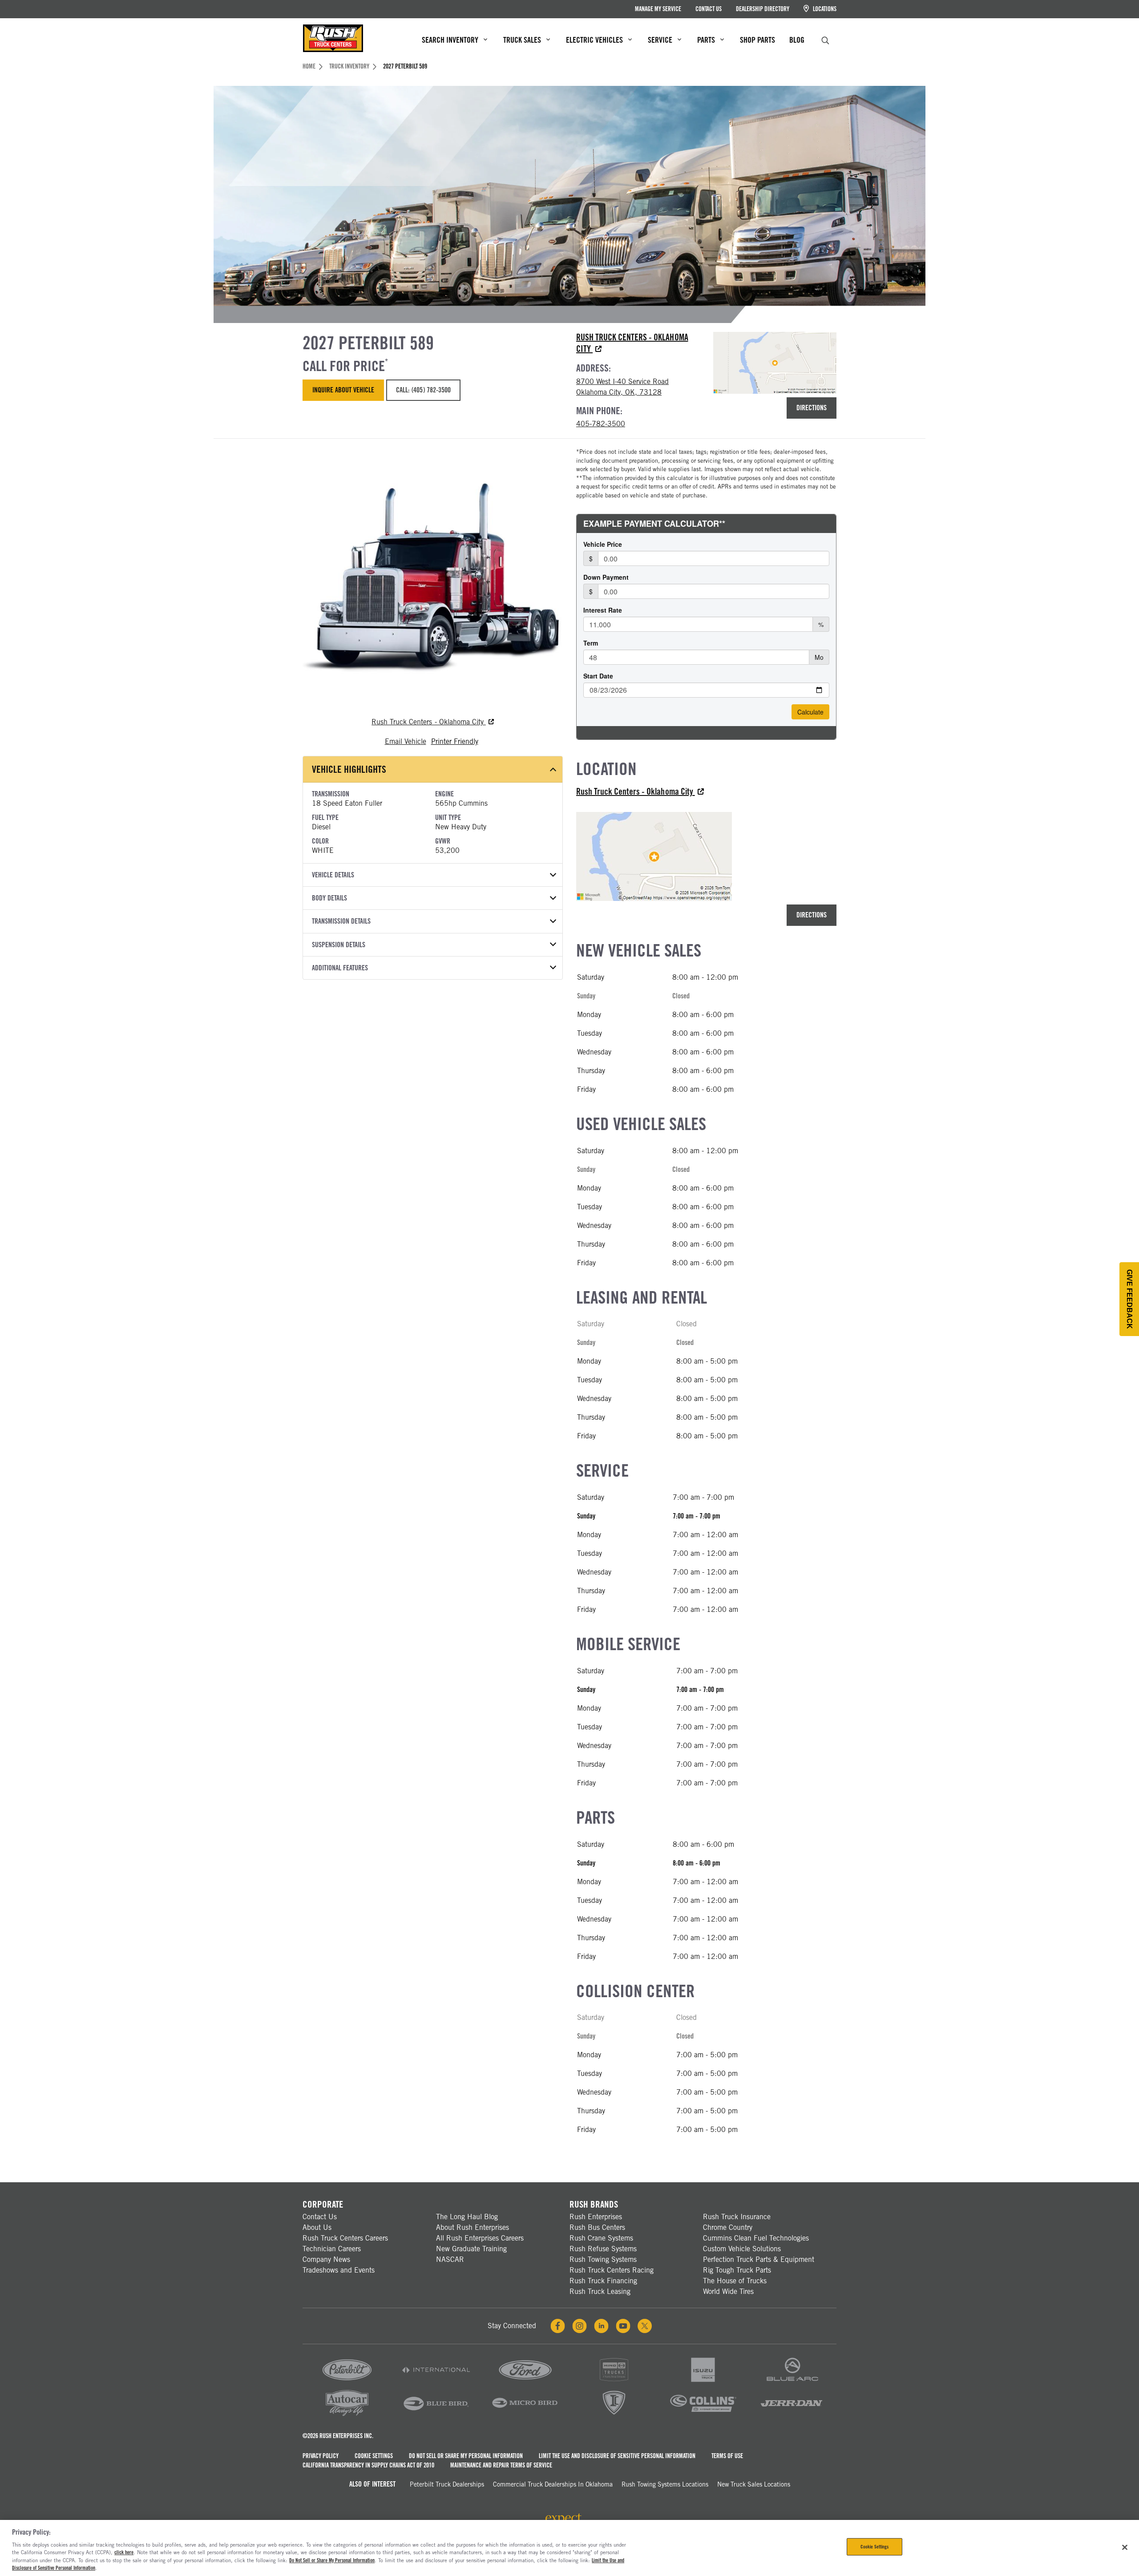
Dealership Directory (763, 9)
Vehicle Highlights (349, 769)
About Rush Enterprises (473, 2227)
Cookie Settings (374, 2456)
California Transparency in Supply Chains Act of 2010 (368, 2465)
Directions (812, 408)
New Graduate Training (471, 2249)
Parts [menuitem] (706, 40)
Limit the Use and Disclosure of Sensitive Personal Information (617, 2456)
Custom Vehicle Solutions (742, 2249)
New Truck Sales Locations (754, 2484)
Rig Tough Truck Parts (737, 2270)
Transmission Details (341, 921)
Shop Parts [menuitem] (757, 40)
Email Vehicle (406, 741)
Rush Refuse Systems (603, 2249)
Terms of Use (727, 2456)
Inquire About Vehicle (343, 390)
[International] (436, 2382)
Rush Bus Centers (597, 2227)
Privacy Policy (321, 2456)
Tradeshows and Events (339, 2270)
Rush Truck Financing (603, 2281)
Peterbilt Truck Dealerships (447, 2484)
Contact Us (709, 9)
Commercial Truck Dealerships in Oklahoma (553, 2484)
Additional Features (340, 968)
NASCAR (450, 2259)
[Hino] (614, 2382)
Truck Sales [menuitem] (522, 40)
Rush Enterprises (596, 2217)
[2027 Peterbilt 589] (433, 578)
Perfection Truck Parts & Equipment (759, 2259)
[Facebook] (558, 2326)
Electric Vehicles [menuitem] (594, 40)
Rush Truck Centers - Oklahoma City (429, 722)
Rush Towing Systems (603, 2259)
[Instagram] (580, 2326)
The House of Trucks (735, 2281)
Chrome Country (728, 2227)
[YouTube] (623, 2326)
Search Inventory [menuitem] (450, 40)
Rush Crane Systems (601, 2238)
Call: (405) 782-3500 (423, 390)
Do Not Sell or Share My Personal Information (466, 2456)
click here (124, 2552)
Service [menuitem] (660, 40)
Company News (326, 2259)
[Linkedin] (601, 2326)
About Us (317, 2227)
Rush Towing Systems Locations (665, 2484)
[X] (645, 2326)
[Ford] (525, 2382)
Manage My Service (658, 9)
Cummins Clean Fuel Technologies (756, 2238)
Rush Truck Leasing (600, 2291)
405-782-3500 (601, 424)
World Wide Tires (728, 2291)
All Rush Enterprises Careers (480, 2238)
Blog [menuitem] (797, 40)
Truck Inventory (349, 66)
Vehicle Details (333, 875)
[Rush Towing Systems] (792, 2415)
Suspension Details (339, 945)
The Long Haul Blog (467, 2217)
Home (309, 66)
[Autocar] (347, 2415)
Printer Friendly (455, 741)
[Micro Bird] (525, 2415)
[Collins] (703, 2415)
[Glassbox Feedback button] (1129, 1299)
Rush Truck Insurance (737, 2217)
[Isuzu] (703, 2382)
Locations (824, 9)
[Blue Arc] (792, 2382)
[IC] (614, 2415)
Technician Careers (332, 2249)
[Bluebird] (436, 2415)
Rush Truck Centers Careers (345, 2238)
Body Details (329, 898)
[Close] (1125, 2547)
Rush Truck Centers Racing (612, 2270)
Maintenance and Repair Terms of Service (501, 2465)
